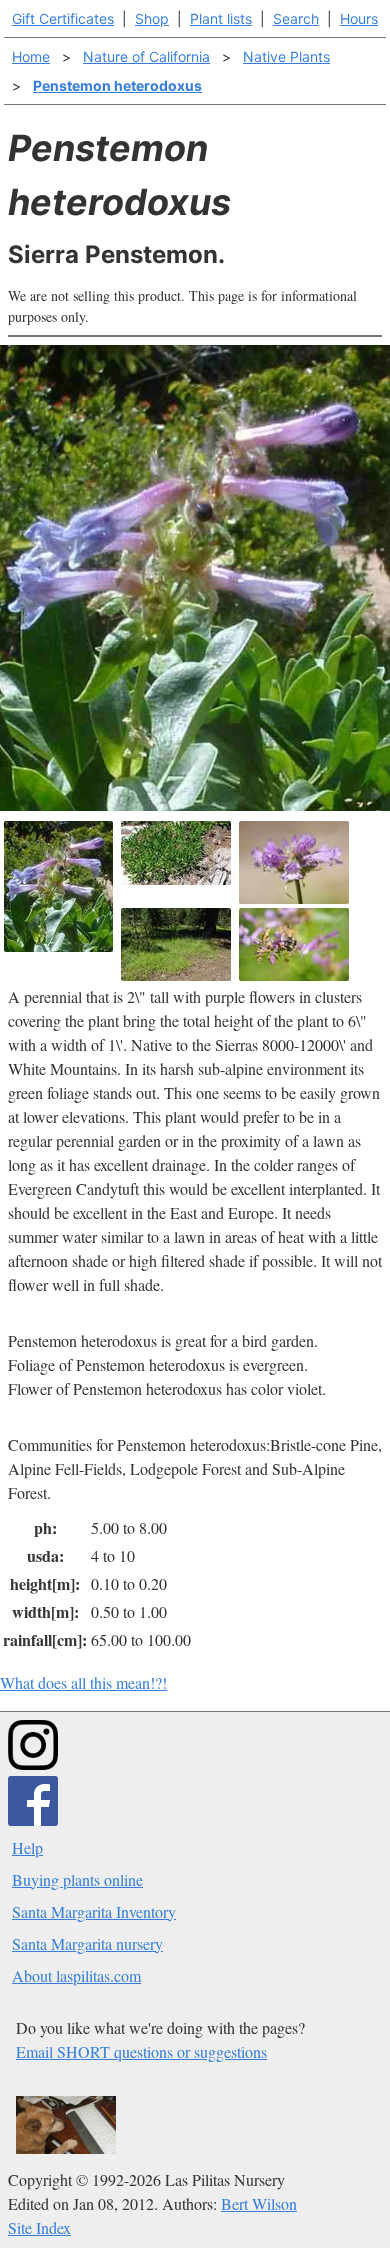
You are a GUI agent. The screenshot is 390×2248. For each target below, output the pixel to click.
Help (27, 1847)
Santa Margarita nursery (87, 1943)
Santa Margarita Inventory (94, 1911)
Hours (359, 18)
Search (296, 18)
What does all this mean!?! (83, 1682)
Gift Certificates (63, 18)
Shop (152, 18)
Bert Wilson (259, 2203)
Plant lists (221, 18)
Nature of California (146, 56)
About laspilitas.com (76, 1975)
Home (31, 56)
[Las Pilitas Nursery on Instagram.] (33, 1763)
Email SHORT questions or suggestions (141, 2051)
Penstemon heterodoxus (117, 85)
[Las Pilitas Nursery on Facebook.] (33, 1819)
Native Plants (286, 56)
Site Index (39, 2227)
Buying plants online (77, 1879)
